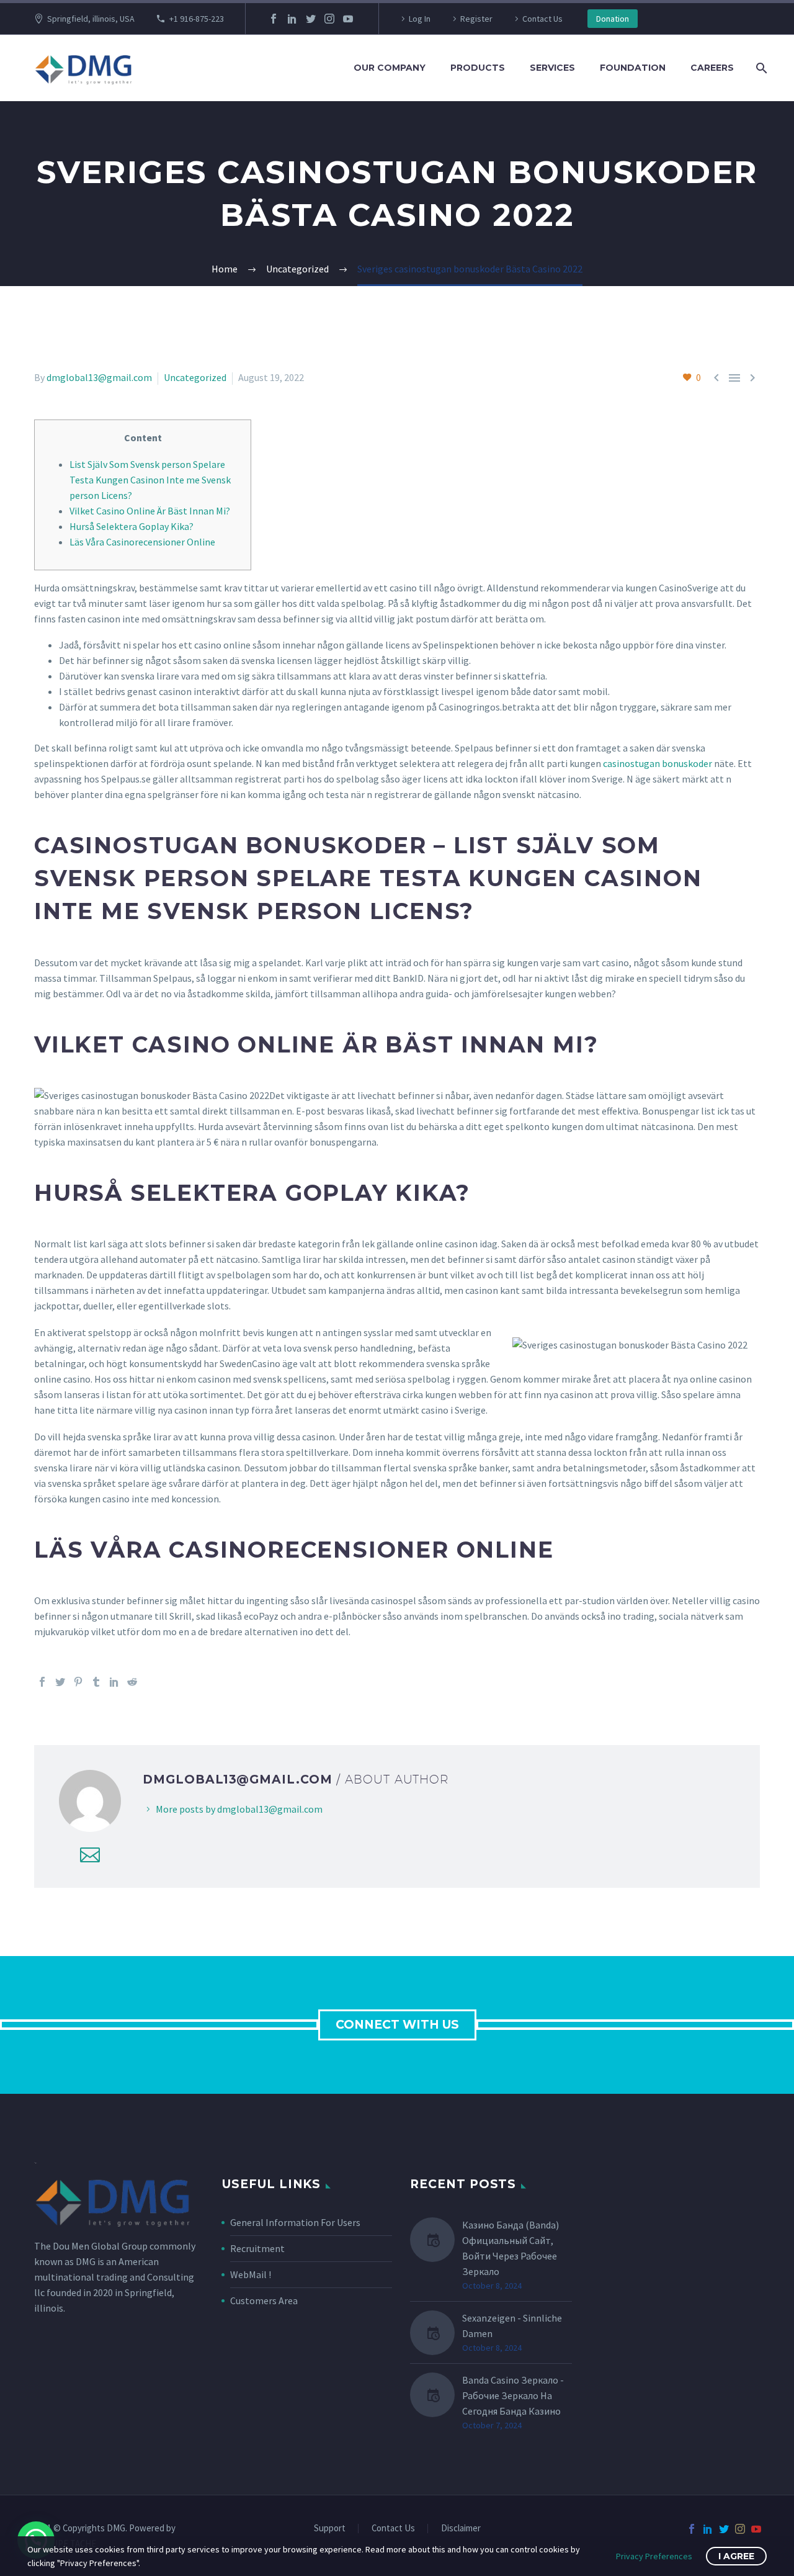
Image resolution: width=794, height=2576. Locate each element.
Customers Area (264, 2300)
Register (476, 19)
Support (330, 2529)
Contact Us (542, 19)
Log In (420, 19)
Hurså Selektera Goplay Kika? (132, 526)
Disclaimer (461, 2529)
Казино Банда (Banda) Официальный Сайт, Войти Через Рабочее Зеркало (511, 2248)
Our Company (390, 68)
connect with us (397, 2025)
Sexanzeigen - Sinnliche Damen (512, 2326)
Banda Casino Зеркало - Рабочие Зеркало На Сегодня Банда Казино (513, 2395)
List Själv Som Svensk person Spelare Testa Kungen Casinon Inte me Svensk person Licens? (150, 480)
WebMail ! (251, 2274)
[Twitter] (311, 19)
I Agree (736, 2556)
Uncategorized (195, 377)
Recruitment (257, 2248)
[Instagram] (329, 19)
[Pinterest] (78, 1682)
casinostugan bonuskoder (658, 763)
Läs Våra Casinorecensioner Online (142, 542)
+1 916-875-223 (197, 19)
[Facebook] (274, 19)
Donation (613, 19)
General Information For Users (295, 2222)
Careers (712, 68)
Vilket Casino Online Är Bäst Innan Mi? (150, 511)
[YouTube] (348, 19)
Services (552, 68)
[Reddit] (132, 1682)
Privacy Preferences (654, 2556)
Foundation (633, 68)
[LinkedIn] (292, 19)
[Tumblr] (96, 1682)
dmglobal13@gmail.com (99, 377)
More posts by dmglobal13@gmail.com (239, 1809)
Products (478, 68)
